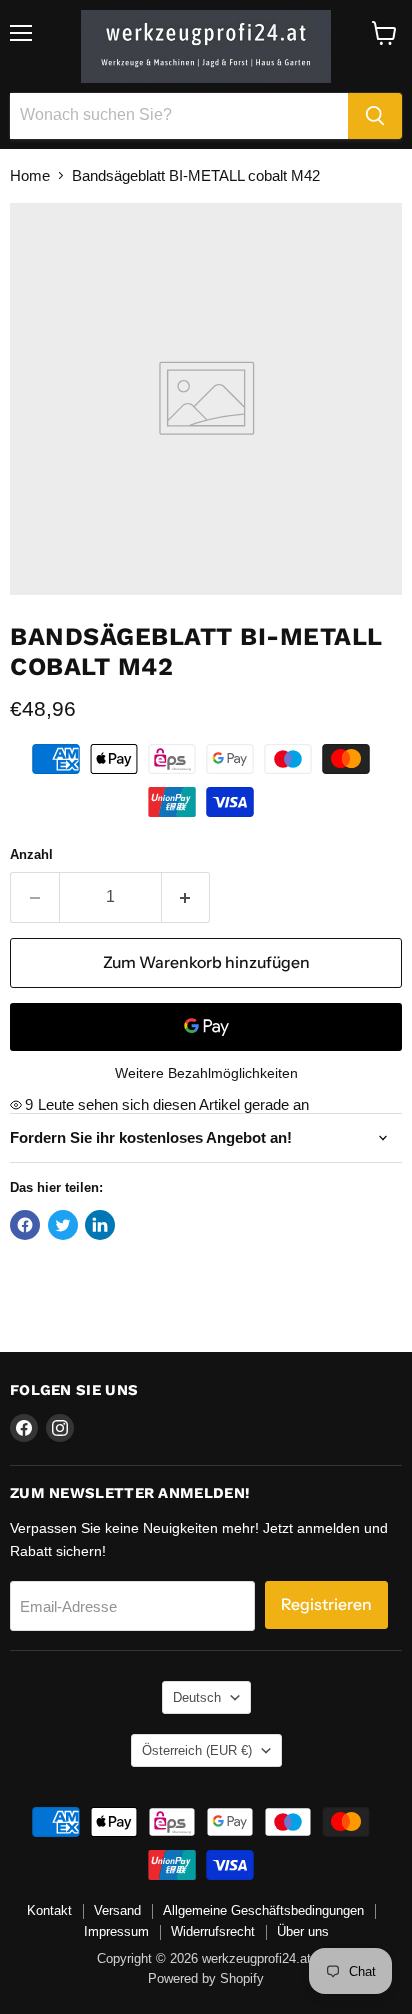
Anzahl (31, 854)
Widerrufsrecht (213, 1931)
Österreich (197, 1750)
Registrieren (326, 1604)
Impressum (116, 1931)
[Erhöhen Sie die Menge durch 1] (186, 897)
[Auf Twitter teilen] (63, 1225)
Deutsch (197, 1697)
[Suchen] (375, 116)
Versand (117, 1910)
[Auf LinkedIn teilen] (100, 1225)
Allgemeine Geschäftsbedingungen (263, 1910)
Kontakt (49, 1910)
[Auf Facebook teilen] (25, 1225)
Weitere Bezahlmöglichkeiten (206, 1073)
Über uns (303, 1931)
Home (30, 175)
